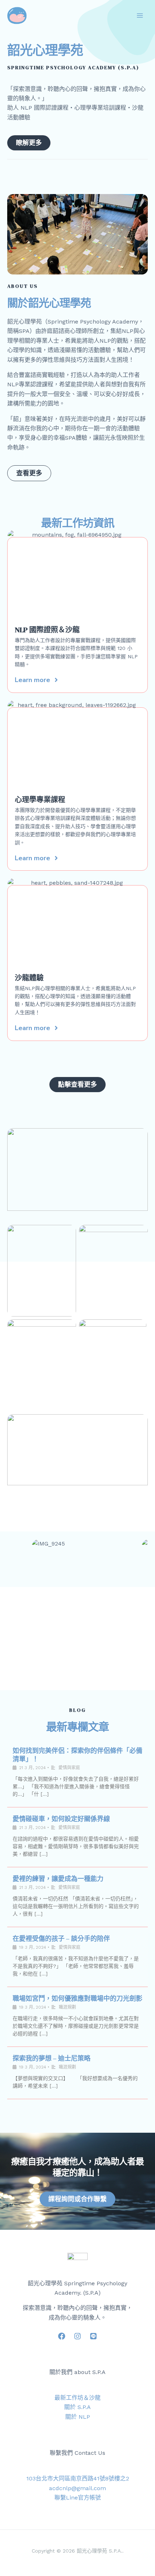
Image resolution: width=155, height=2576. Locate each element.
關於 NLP (78, 2417)
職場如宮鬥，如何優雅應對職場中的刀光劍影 (77, 1998)
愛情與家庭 (69, 1768)
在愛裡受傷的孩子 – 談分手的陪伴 (61, 1938)
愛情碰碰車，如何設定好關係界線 (61, 1819)
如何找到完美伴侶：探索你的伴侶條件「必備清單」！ (77, 1755)
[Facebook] (62, 2336)
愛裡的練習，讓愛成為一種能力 (58, 1879)
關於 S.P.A (77, 2407)
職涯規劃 (67, 2007)
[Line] (93, 2336)
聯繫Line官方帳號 (78, 2498)
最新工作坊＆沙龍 (77, 2398)
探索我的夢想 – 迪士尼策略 (52, 2058)
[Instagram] (77, 2336)
